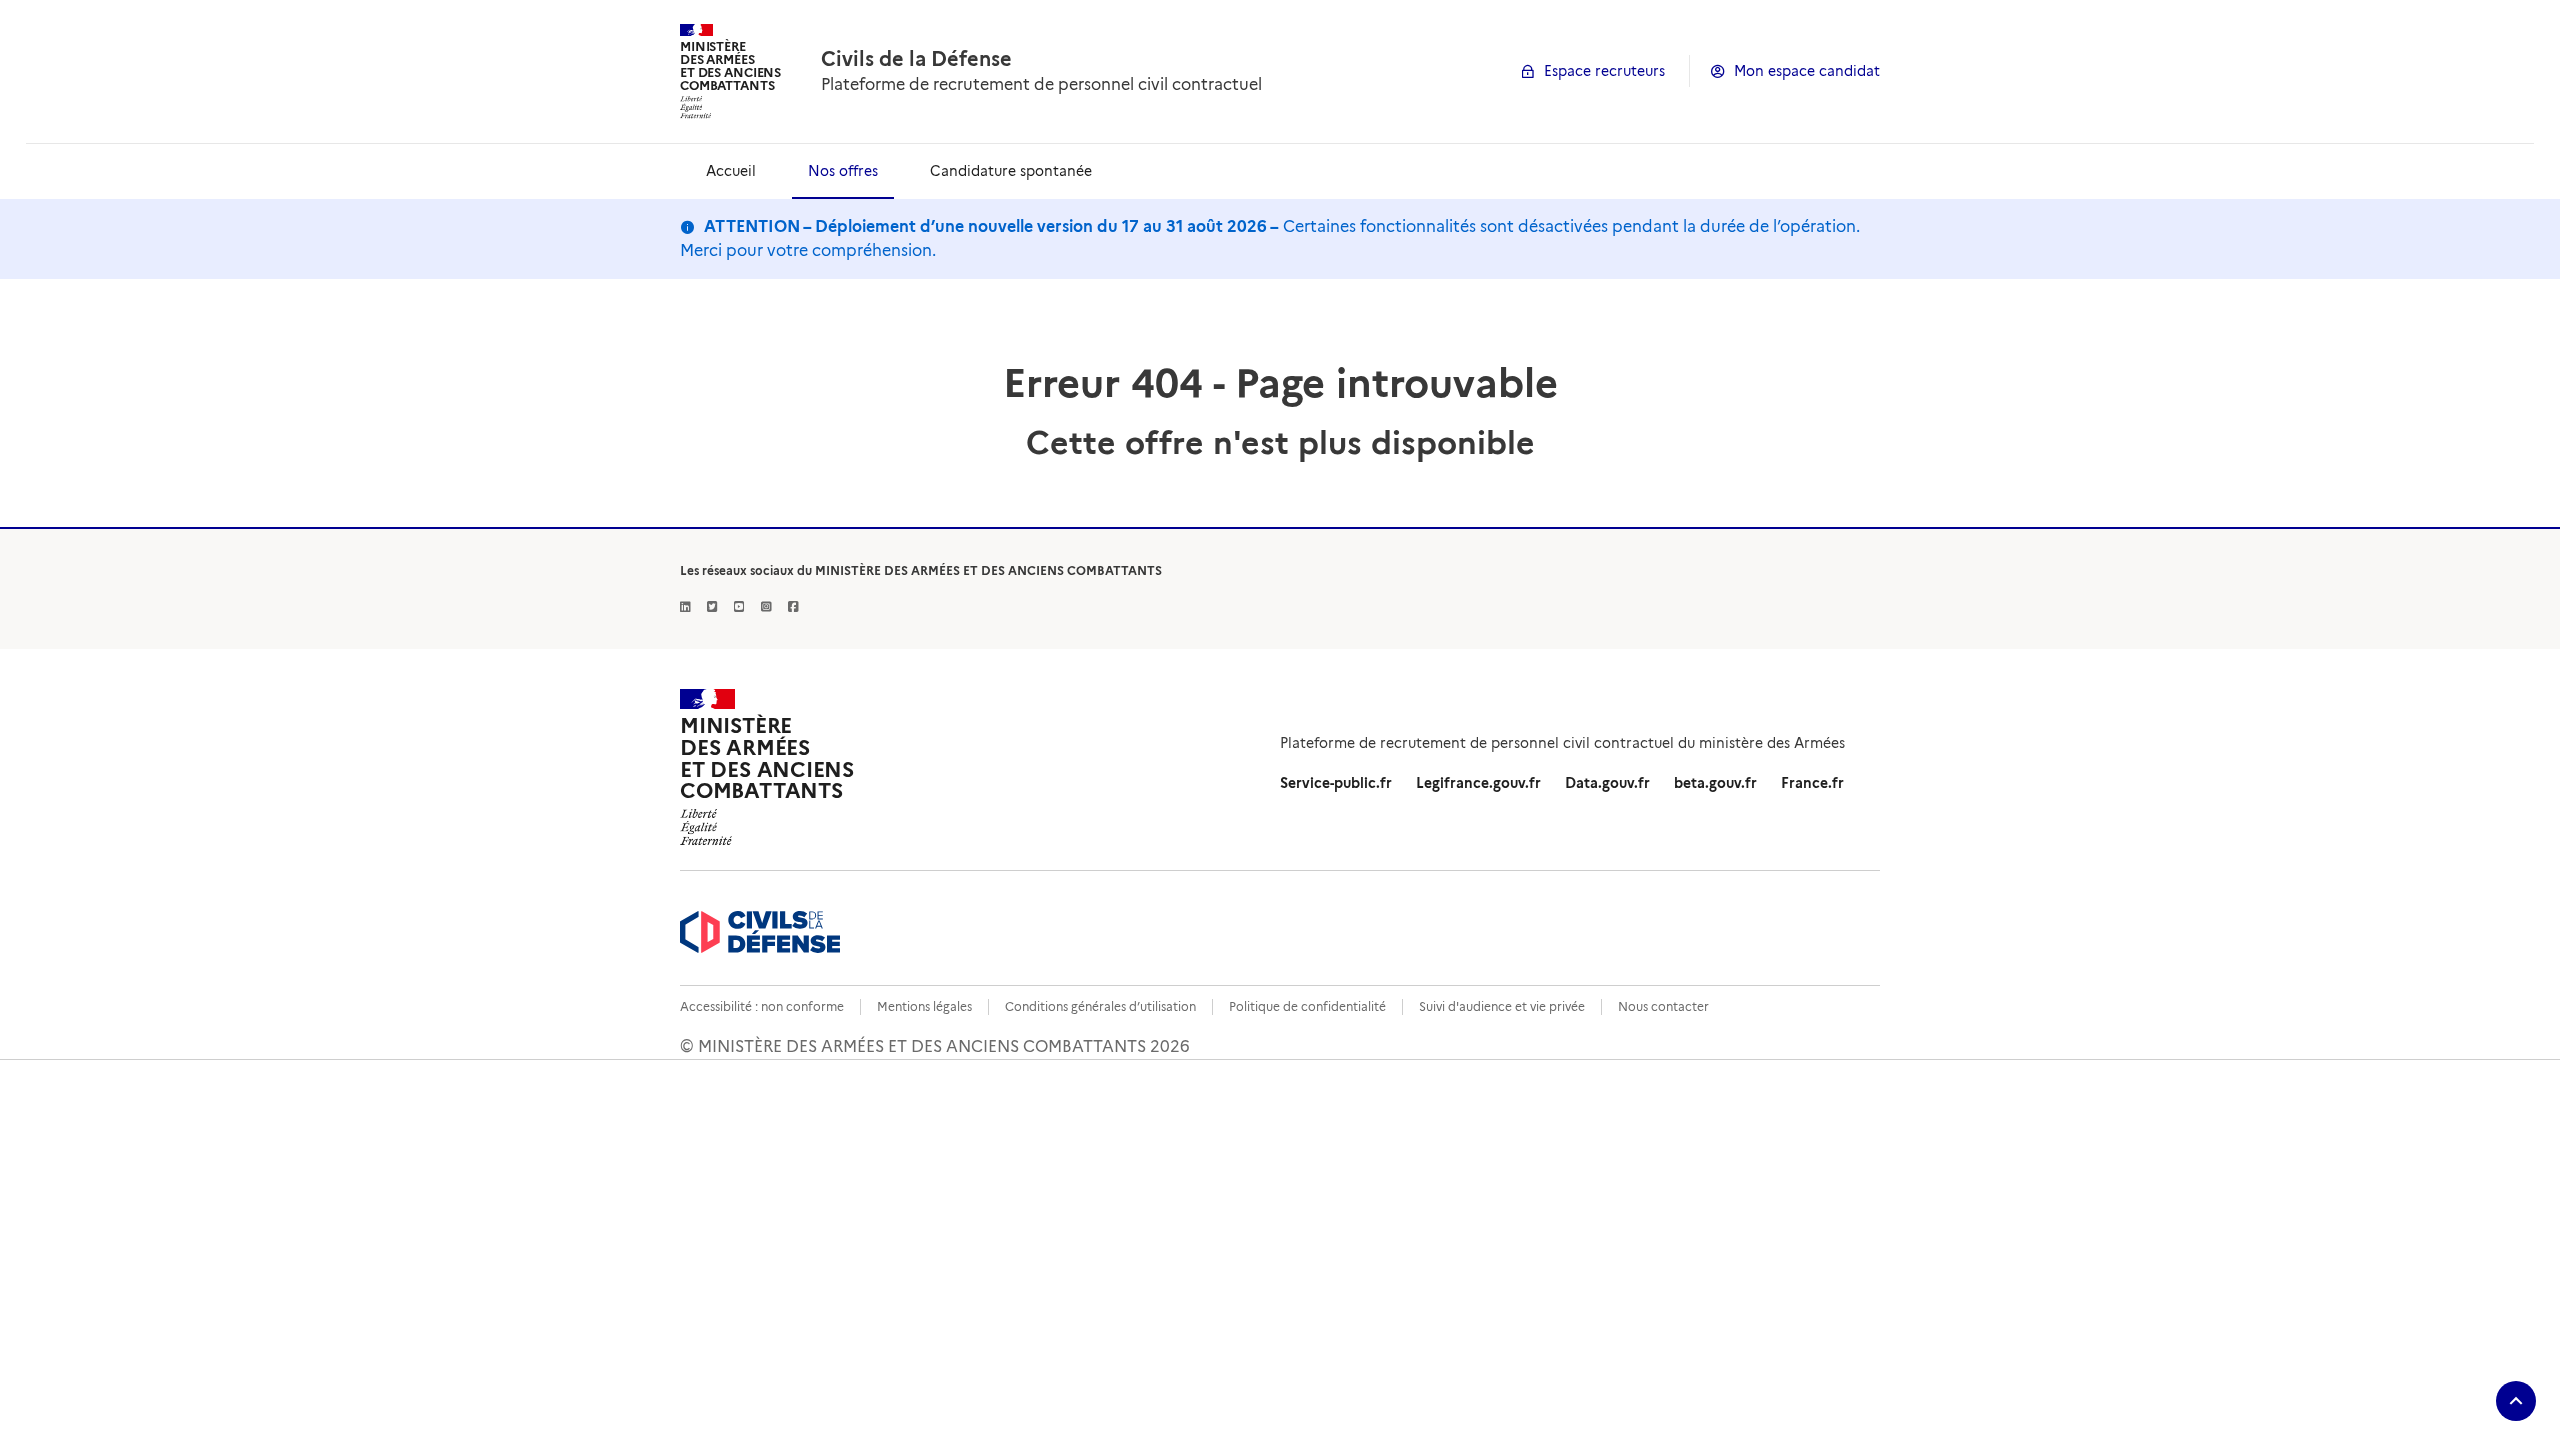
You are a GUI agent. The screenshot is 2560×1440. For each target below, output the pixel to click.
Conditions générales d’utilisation (1100, 1006)
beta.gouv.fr (1715, 783)
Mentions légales (924, 1006)
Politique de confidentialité (1307, 1006)
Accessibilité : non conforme (762, 1006)
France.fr (1812, 783)
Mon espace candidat (1807, 71)
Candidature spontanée (1011, 171)
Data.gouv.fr (1607, 783)
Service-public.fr (1336, 783)
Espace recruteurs (1604, 71)
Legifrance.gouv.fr (1478, 783)
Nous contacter (1663, 1006)
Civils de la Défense (916, 59)
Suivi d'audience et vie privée (1502, 1006)
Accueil (731, 171)
